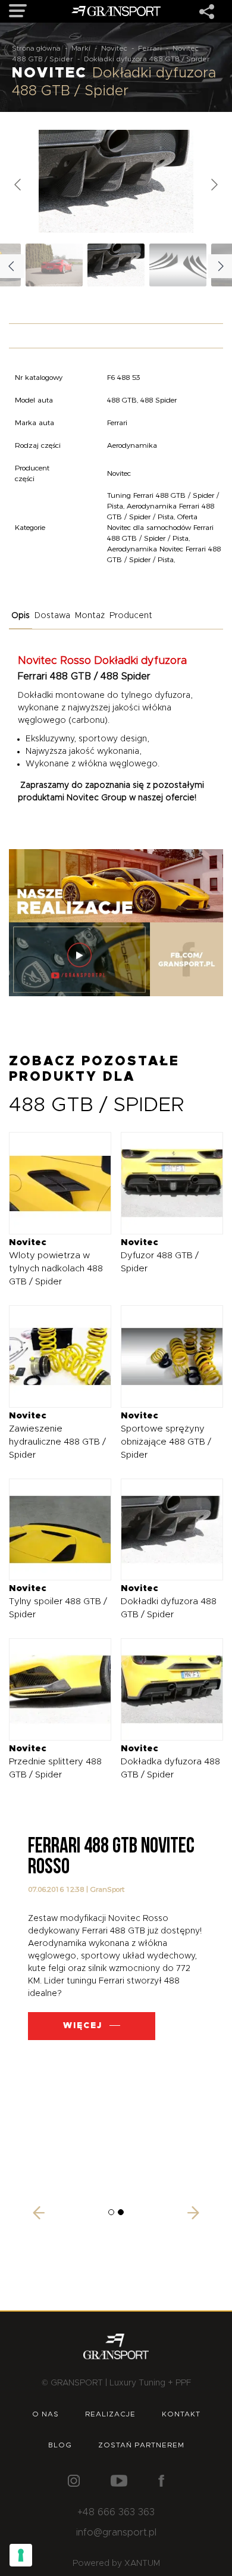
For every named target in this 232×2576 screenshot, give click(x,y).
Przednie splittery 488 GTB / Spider (55, 1762)
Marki (81, 48)
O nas (46, 2414)
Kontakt (181, 2414)
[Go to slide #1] (116, 265)
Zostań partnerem (141, 2445)
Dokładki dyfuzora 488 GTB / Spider (169, 1602)
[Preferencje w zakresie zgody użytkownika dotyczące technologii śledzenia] (21, 2555)
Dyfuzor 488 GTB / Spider (160, 1256)
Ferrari (150, 48)
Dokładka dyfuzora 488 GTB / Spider (170, 1762)
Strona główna (36, 48)
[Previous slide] (18, 185)
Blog (60, 2445)
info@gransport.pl (116, 2533)
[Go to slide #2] (178, 265)
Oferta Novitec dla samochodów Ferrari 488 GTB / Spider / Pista (160, 527)
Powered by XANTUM (116, 2563)
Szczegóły (51, 1183)
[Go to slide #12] (54, 265)
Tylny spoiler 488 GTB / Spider (58, 1602)
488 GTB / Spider (43, 59)
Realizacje (110, 2414)
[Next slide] (214, 185)
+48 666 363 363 (116, 2512)
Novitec (114, 48)
